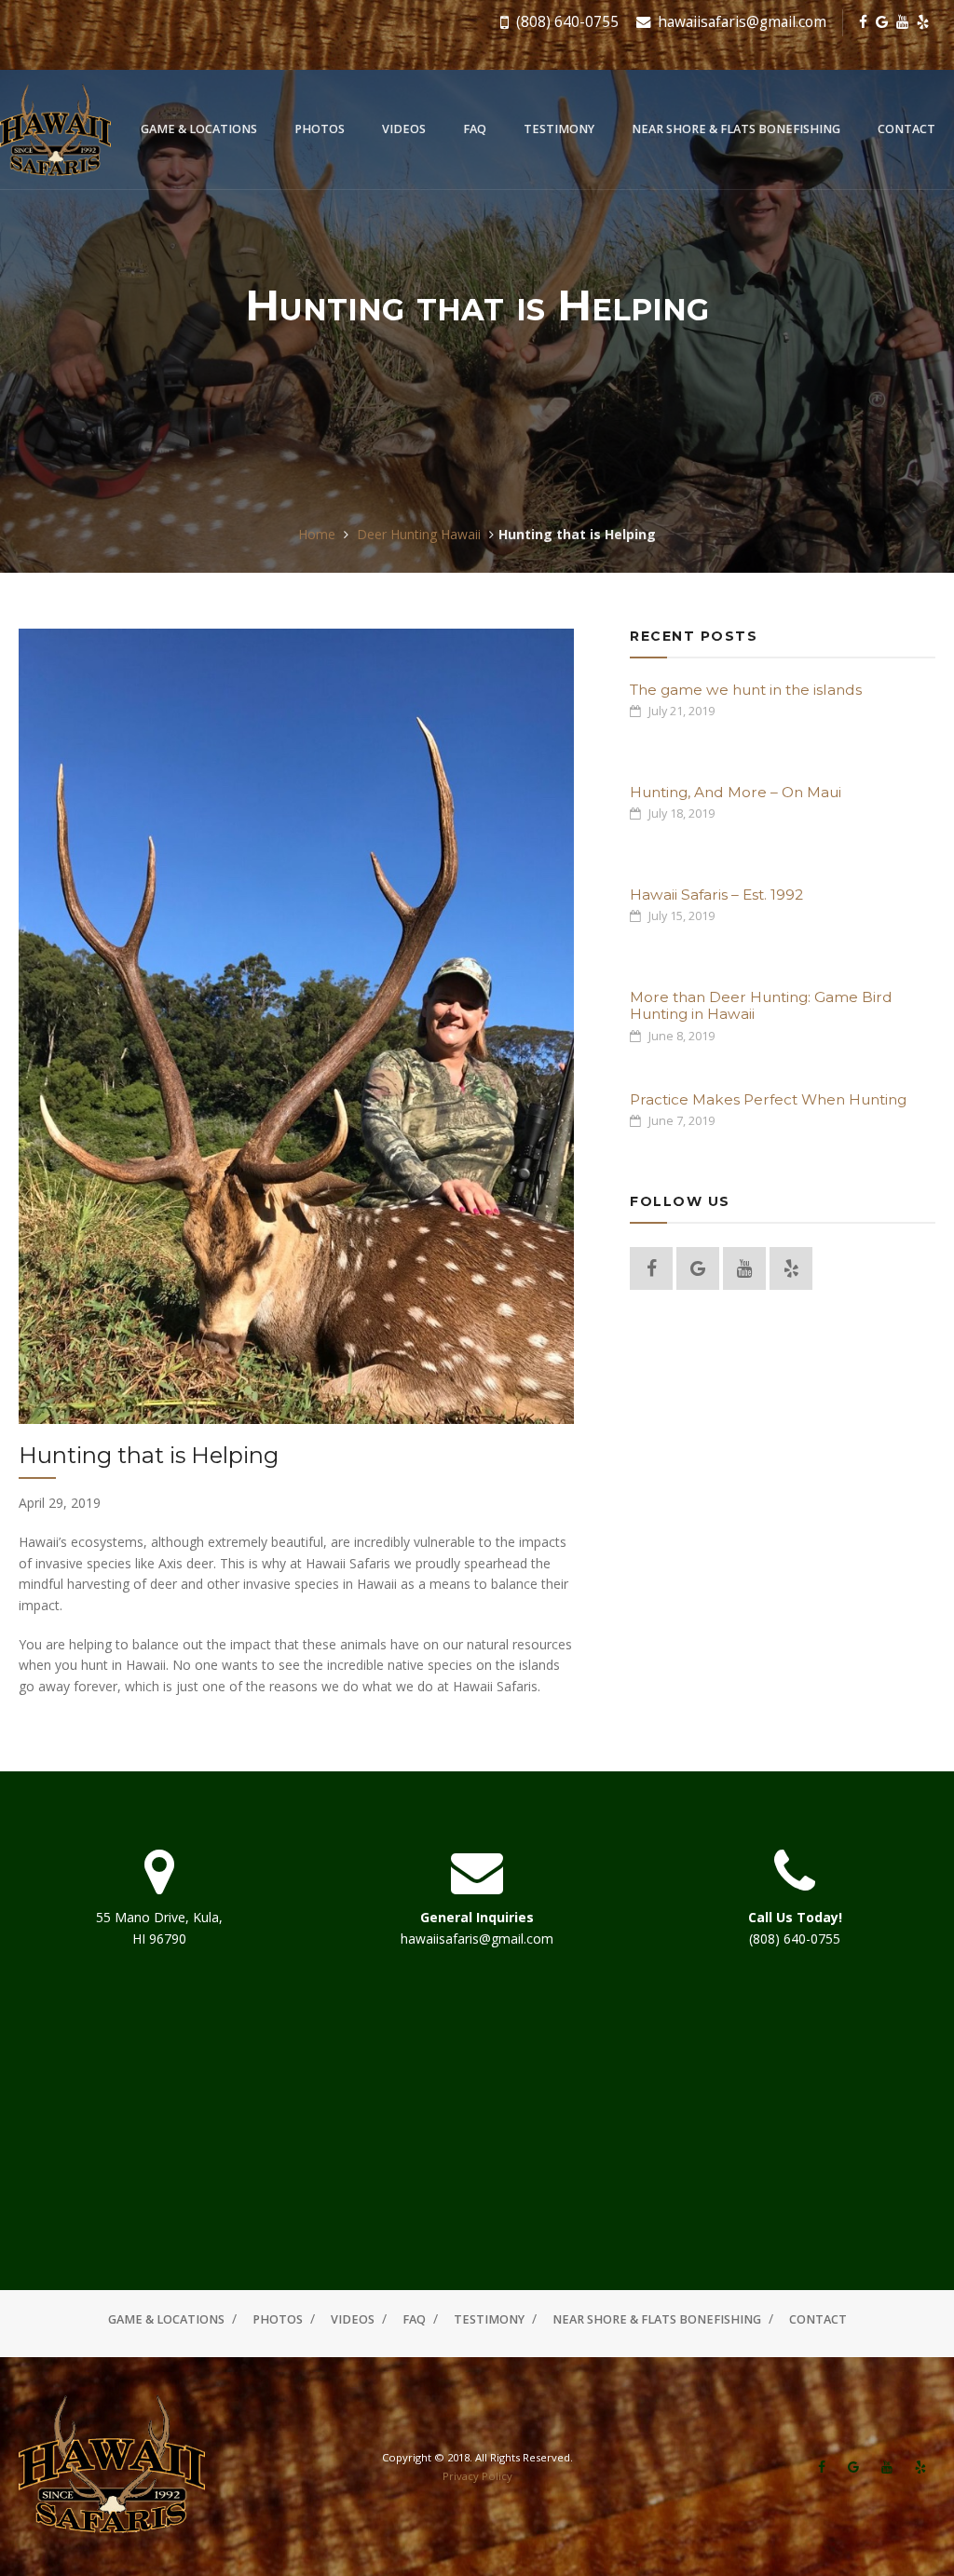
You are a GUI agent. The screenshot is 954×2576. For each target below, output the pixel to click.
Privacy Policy (477, 2476)
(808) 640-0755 (566, 22)
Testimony (559, 129)
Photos (320, 129)
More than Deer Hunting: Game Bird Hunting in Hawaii (761, 1005)
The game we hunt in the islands (746, 690)
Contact (906, 129)
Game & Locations (199, 129)
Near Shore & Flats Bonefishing (736, 129)
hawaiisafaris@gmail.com (740, 22)
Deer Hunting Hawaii (419, 534)
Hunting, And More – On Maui (736, 792)
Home (317, 534)
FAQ (475, 129)
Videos (404, 129)
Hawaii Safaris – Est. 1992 (716, 895)
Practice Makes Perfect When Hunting (768, 1099)
